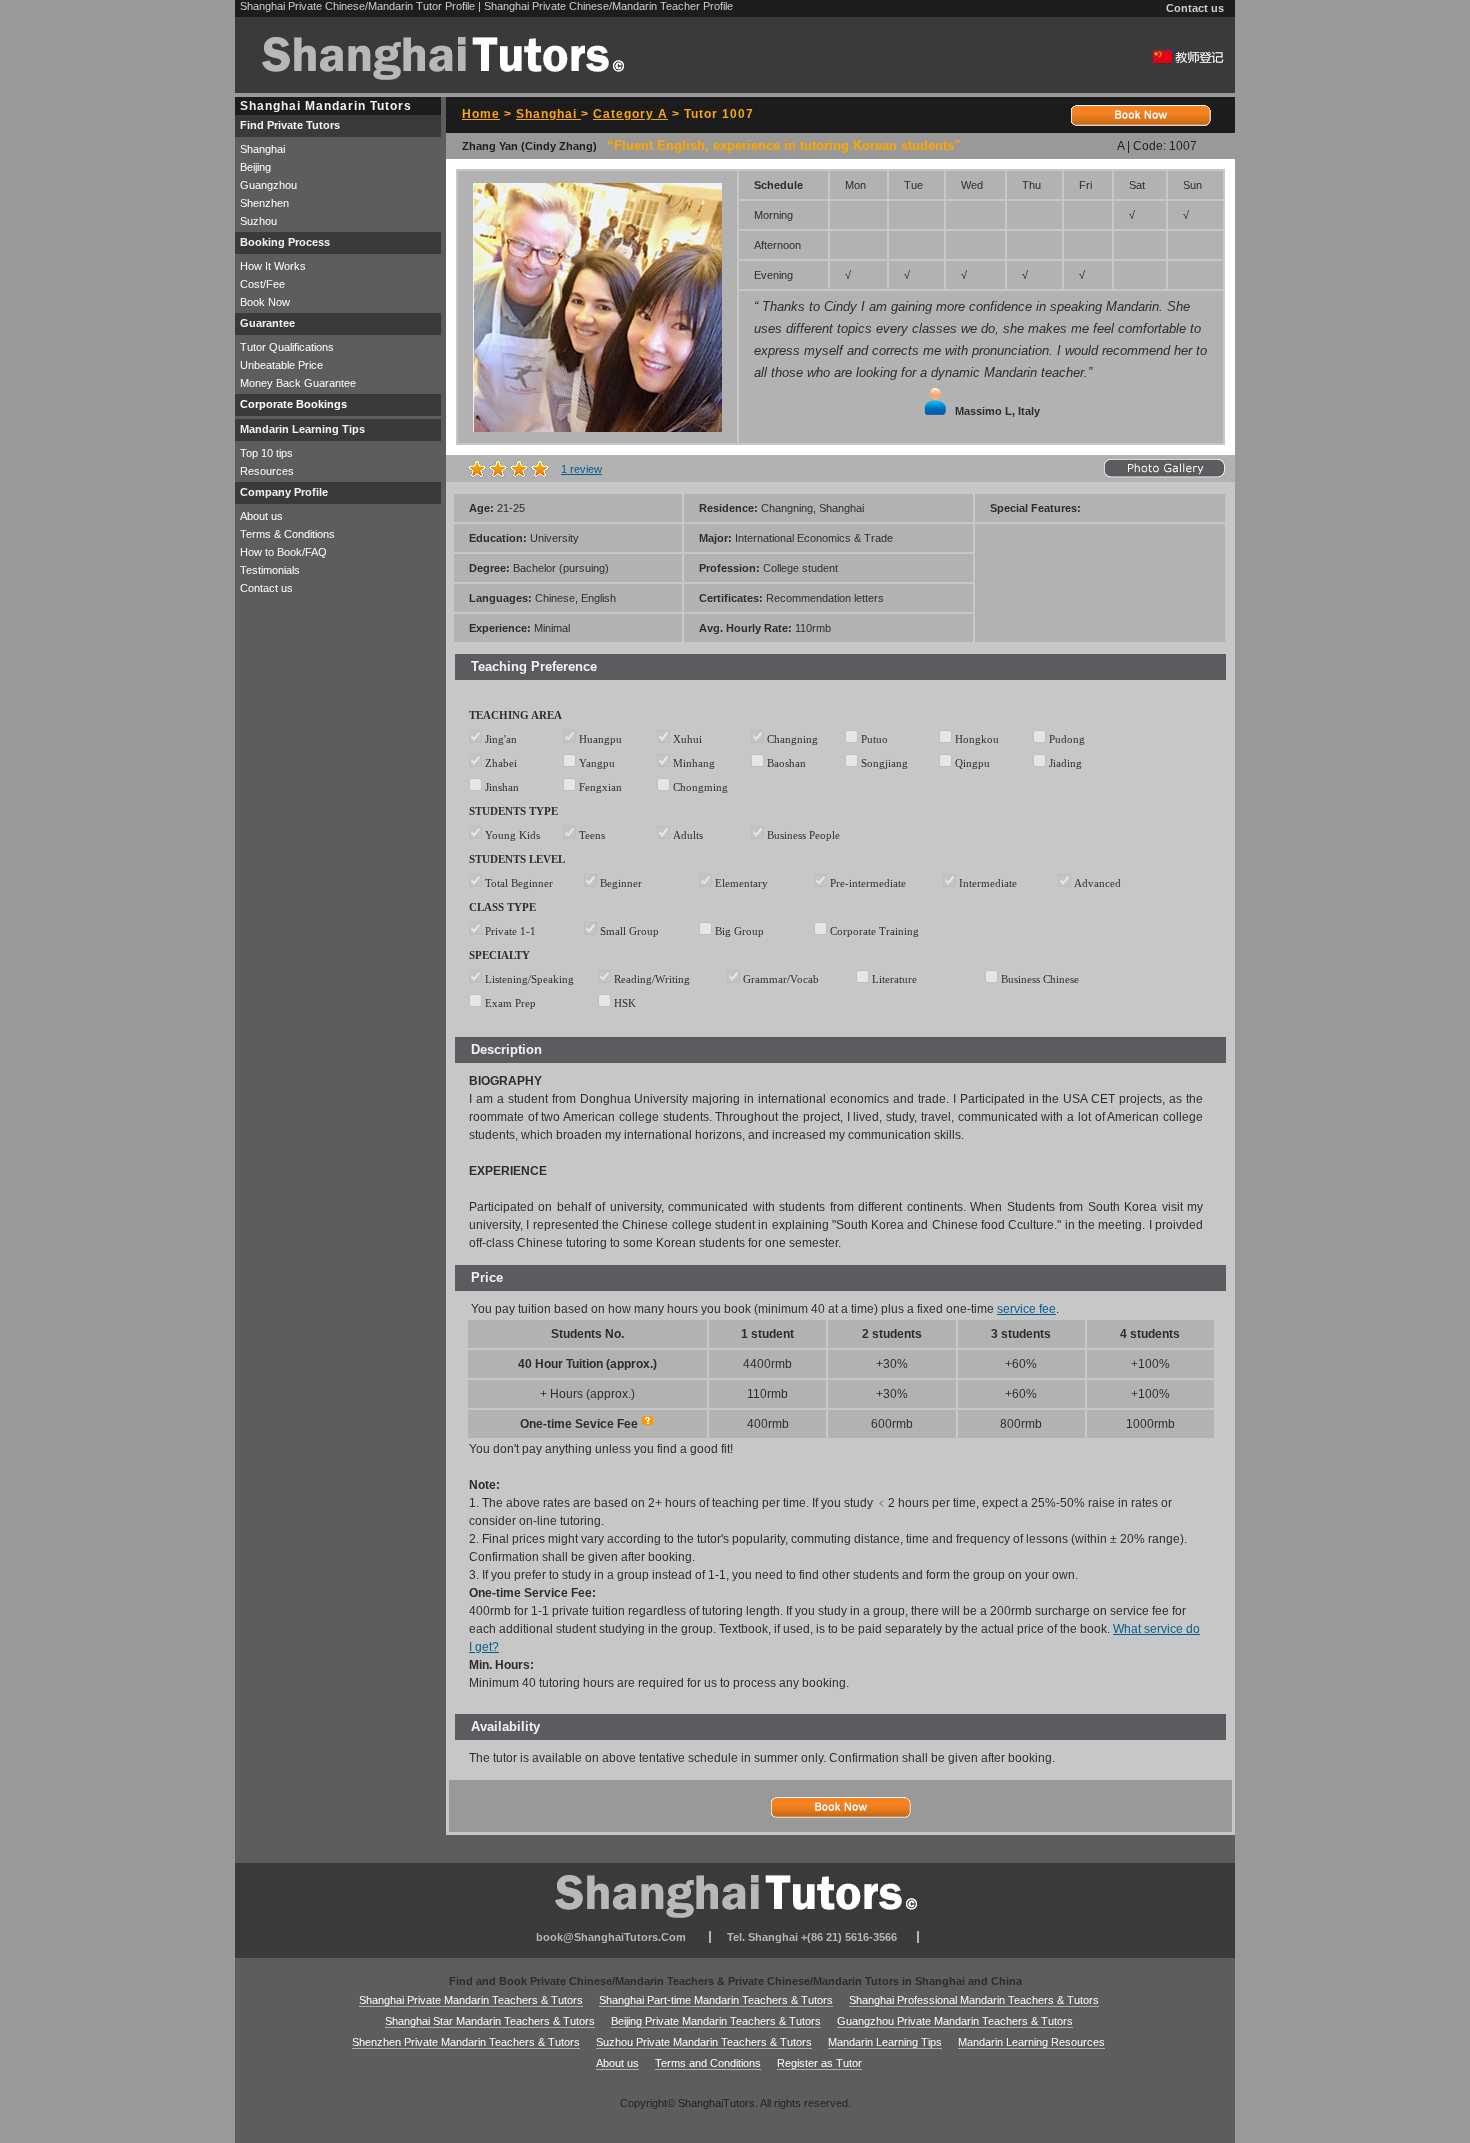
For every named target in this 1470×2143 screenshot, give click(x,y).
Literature (894, 979)
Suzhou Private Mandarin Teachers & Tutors (704, 2042)
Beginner (621, 883)
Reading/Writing (652, 979)
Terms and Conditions (708, 2063)
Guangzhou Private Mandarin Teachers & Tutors (955, 2021)
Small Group (629, 931)
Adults (688, 835)
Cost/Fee (262, 284)
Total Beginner (519, 883)
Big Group (739, 931)
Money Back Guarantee (298, 383)
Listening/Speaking (531, 979)
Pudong (1067, 739)
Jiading (1065, 763)
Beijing (255, 167)
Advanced (1097, 883)
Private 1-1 (510, 931)
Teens (592, 835)
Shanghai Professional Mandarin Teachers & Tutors (974, 2000)
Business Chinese (1040, 979)
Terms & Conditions (287, 534)
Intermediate (988, 883)
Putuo (874, 739)
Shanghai (548, 114)
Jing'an (501, 739)
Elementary (741, 883)
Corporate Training (874, 931)
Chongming (700, 787)
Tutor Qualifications (287, 347)
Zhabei (501, 763)
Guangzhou (268, 185)
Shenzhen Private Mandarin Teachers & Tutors (466, 2042)
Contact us (1195, 8)
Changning (792, 739)
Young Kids (512, 835)
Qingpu (972, 763)
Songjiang (884, 763)
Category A (630, 114)
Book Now (265, 302)
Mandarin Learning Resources (1031, 2042)
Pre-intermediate (868, 883)
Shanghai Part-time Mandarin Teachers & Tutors (716, 2000)
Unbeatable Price (281, 365)
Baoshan (786, 763)
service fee (1026, 1309)
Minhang (694, 763)
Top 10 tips (266, 453)
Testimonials (270, 570)
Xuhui (687, 739)
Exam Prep (510, 1003)
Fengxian (600, 787)
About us (261, 516)
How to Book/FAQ (283, 552)
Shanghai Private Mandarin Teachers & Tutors (471, 2000)
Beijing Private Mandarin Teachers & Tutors (716, 2021)
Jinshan (502, 787)
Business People (803, 835)
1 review (581, 469)
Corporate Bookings (293, 404)
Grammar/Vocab (781, 979)
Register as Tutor (819, 2063)
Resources (267, 471)
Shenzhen (264, 203)
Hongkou (977, 739)
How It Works (273, 266)
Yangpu (597, 763)
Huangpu (600, 739)
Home (481, 114)
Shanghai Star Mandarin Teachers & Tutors (490, 2021)
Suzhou (258, 221)
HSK (625, 1003)
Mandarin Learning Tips (885, 2042)
